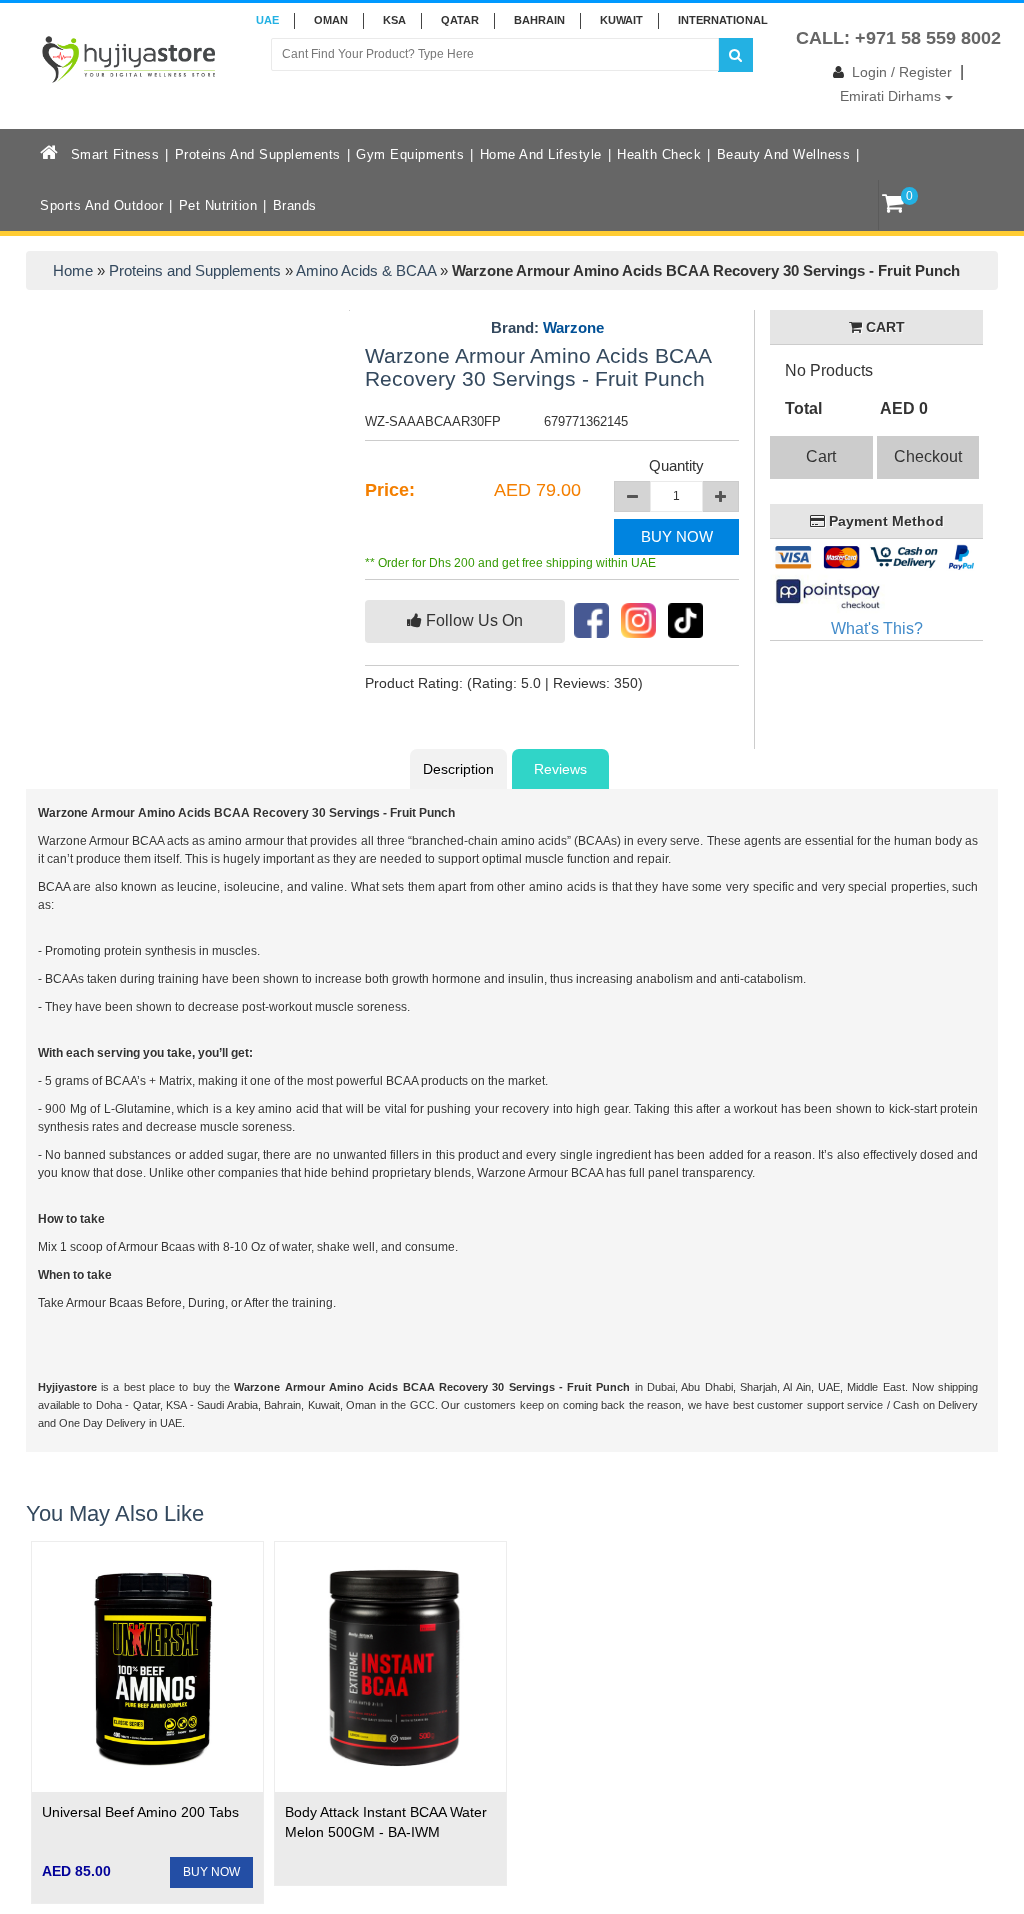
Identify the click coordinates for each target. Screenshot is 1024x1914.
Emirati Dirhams (892, 96)
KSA (394, 20)
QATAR (460, 20)
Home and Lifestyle (541, 154)
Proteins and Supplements (258, 154)
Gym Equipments (410, 154)
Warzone (573, 327)
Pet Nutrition (218, 205)
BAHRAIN (539, 20)
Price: (390, 490)
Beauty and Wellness (784, 154)
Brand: (547, 328)
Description (458, 769)
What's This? (877, 628)
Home (73, 270)
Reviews (560, 769)
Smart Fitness (115, 154)
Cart (821, 456)
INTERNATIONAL (723, 20)
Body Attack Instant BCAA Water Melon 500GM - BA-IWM (386, 1822)
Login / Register (902, 72)
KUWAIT (621, 20)
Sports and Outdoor (101, 205)
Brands (295, 205)
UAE (267, 20)
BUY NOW (677, 536)
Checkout (928, 456)
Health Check (659, 154)
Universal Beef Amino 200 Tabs (140, 1812)
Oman (331, 20)
